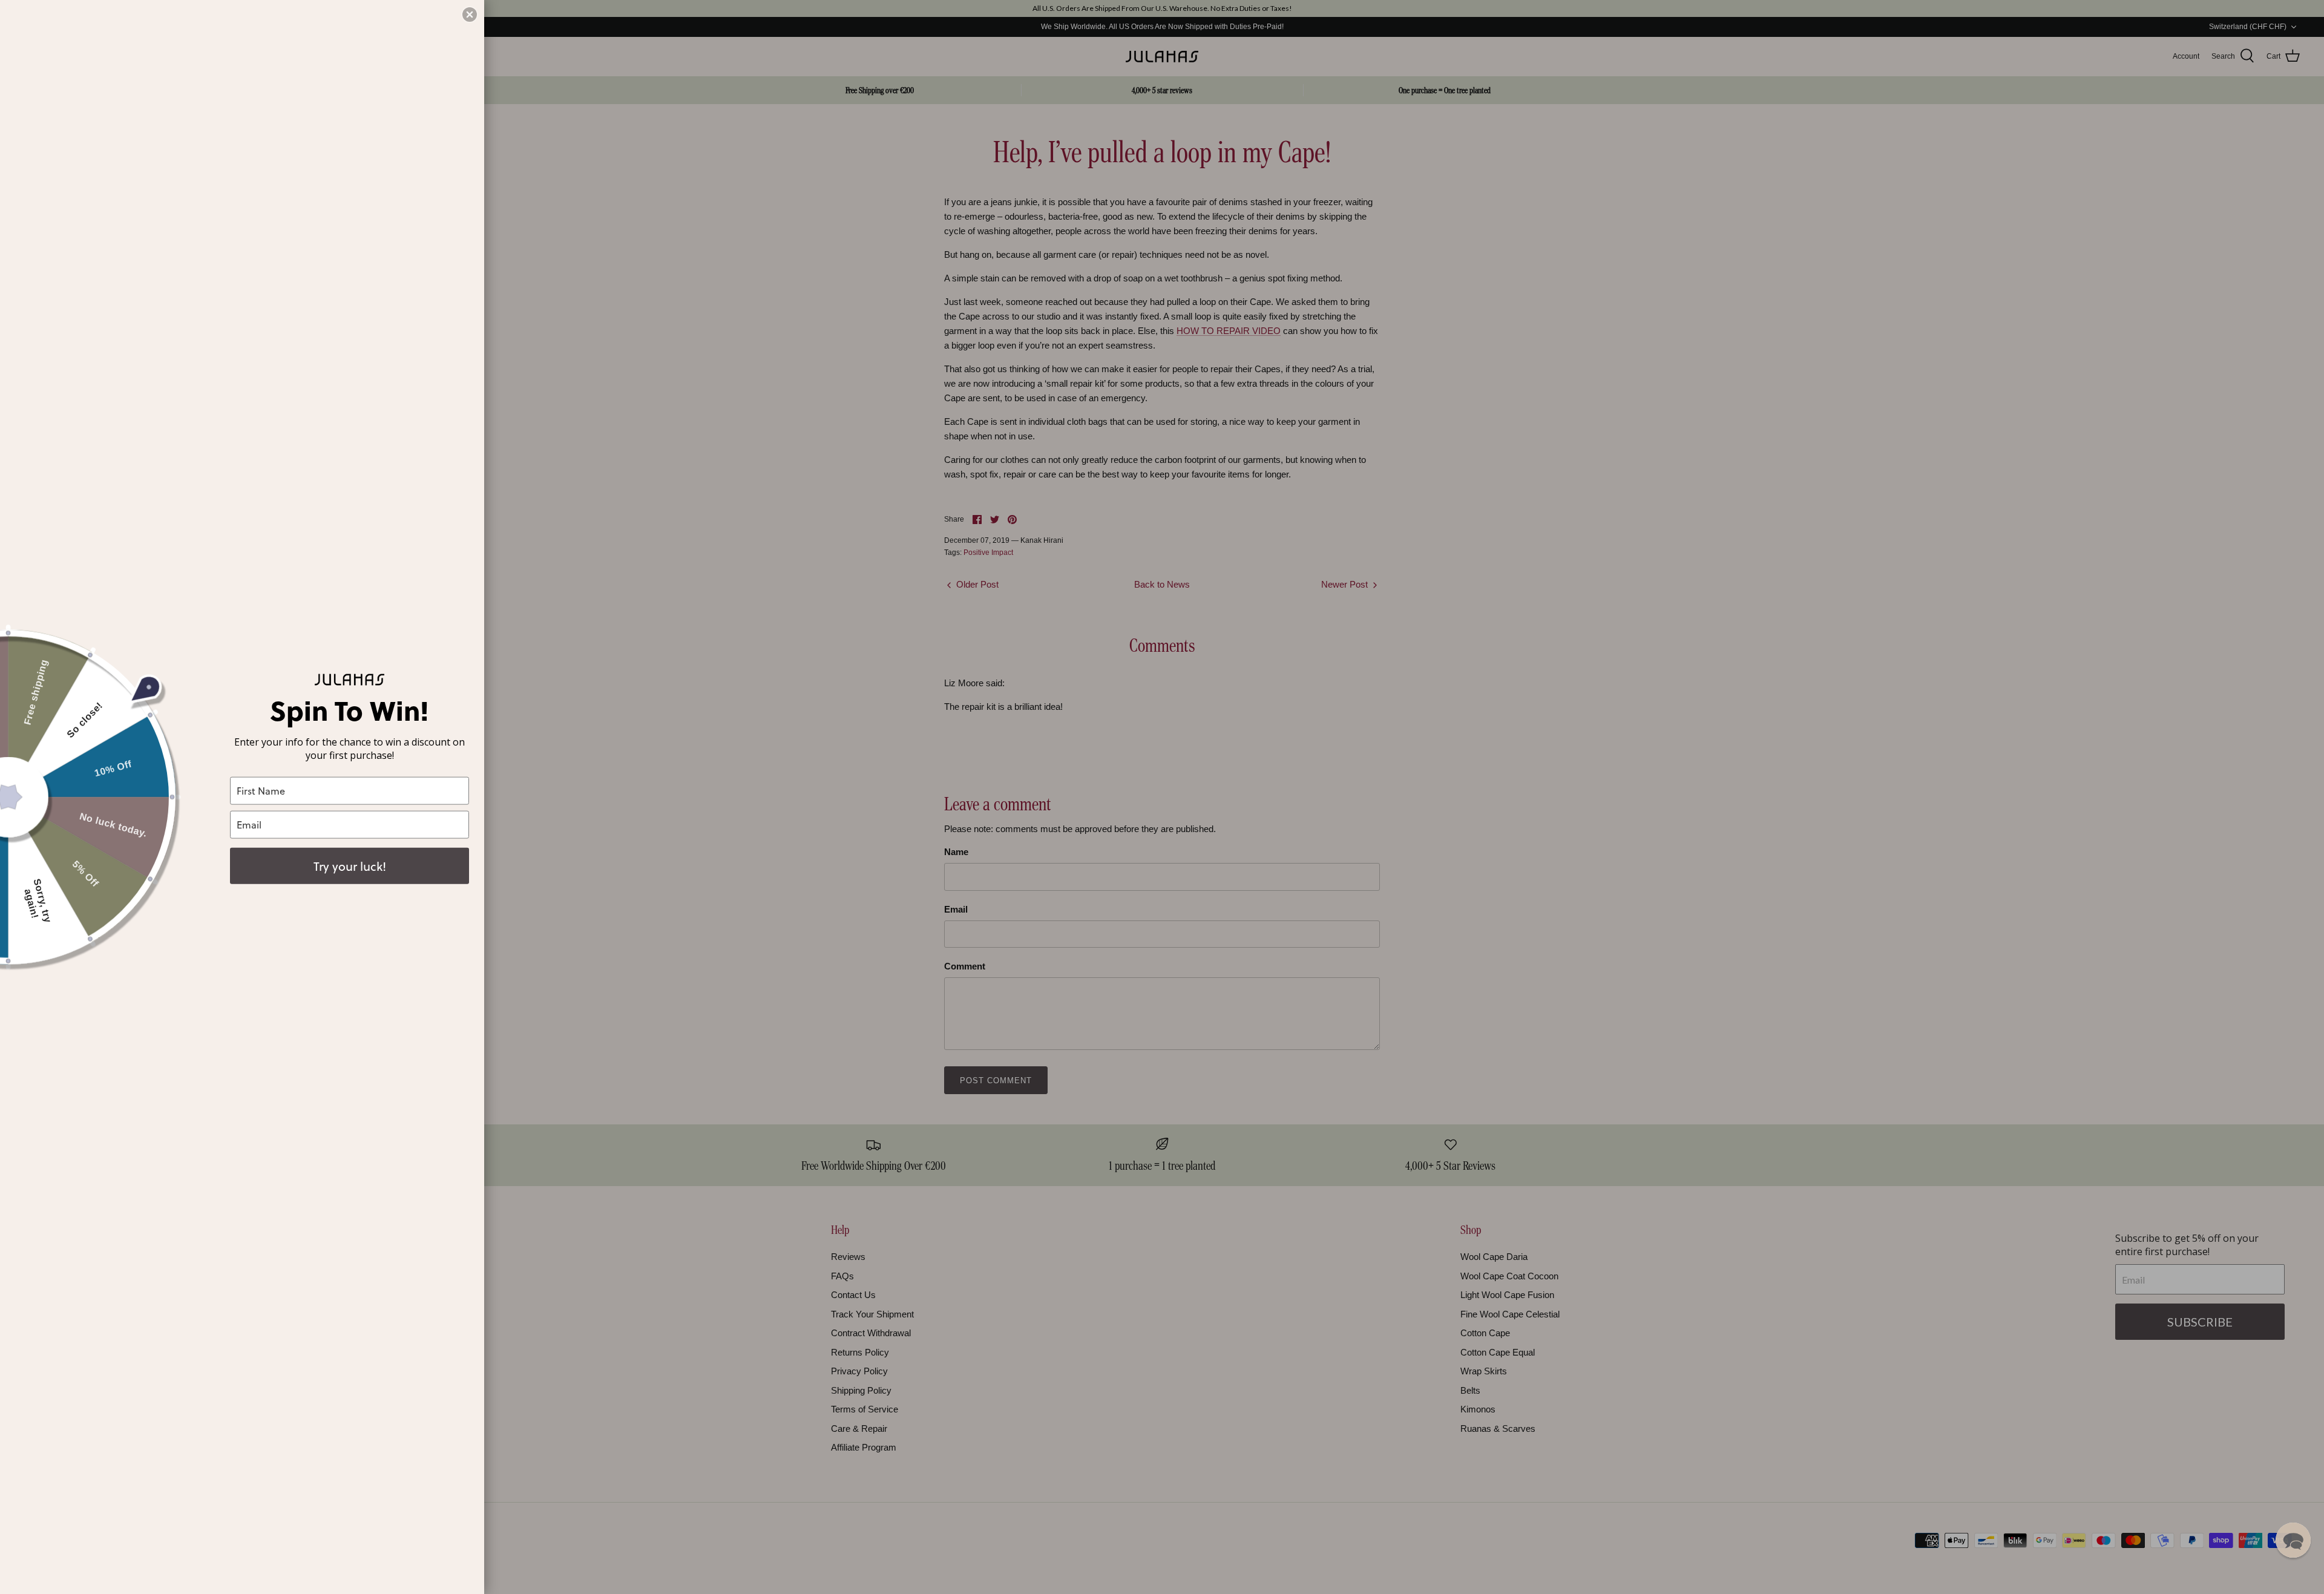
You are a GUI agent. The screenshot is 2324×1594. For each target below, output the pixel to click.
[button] (2293, 1540)
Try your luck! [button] (350, 865)
